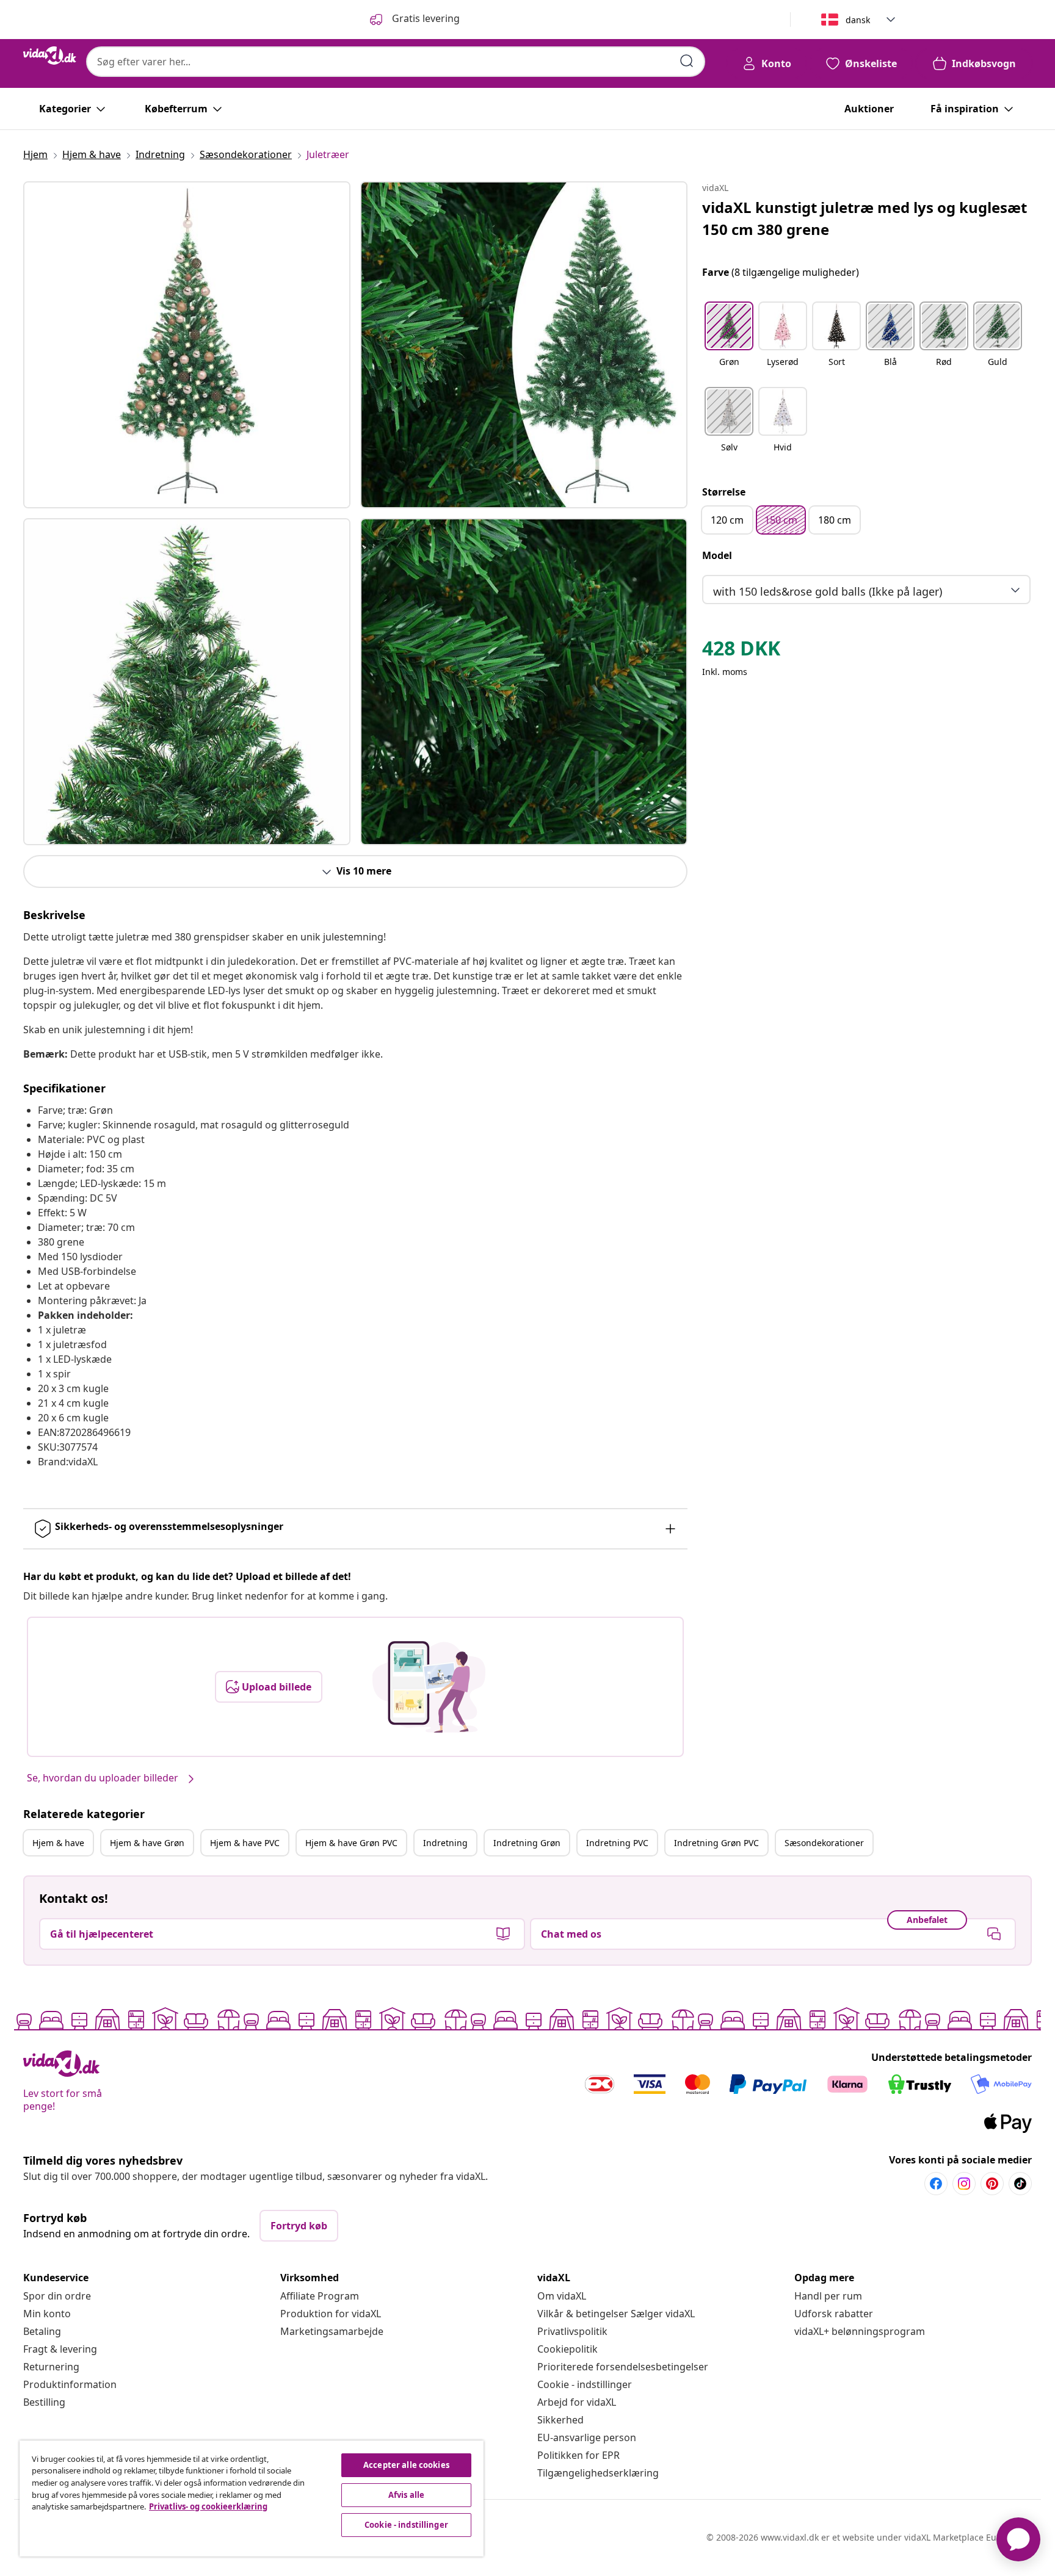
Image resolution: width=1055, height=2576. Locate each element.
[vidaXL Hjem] (50, 56)
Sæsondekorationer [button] (824, 1843)
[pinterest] (992, 2184)
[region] (252, 2498)
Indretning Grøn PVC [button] (716, 1843)
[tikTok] (1020, 2184)
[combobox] (396, 62)
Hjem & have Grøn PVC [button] (351, 1843)
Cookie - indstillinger (585, 2384)
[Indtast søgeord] (687, 61)
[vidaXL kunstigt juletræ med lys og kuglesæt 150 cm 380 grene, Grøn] (187, 345)
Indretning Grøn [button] (527, 1843)
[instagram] (964, 2184)
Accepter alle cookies (406, 2465)
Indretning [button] (445, 1843)
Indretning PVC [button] (617, 1843)
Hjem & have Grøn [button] (147, 1843)
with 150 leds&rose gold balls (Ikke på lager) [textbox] (828, 591)
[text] (741, 651)
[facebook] (936, 2184)
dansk (858, 20)
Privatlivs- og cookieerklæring (208, 2506)
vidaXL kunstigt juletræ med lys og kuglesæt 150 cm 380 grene (865, 218)
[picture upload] (429, 1687)
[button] (729, 342)
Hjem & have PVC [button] (245, 1843)
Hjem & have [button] (58, 1843)
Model (717, 555)
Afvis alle (406, 2495)
